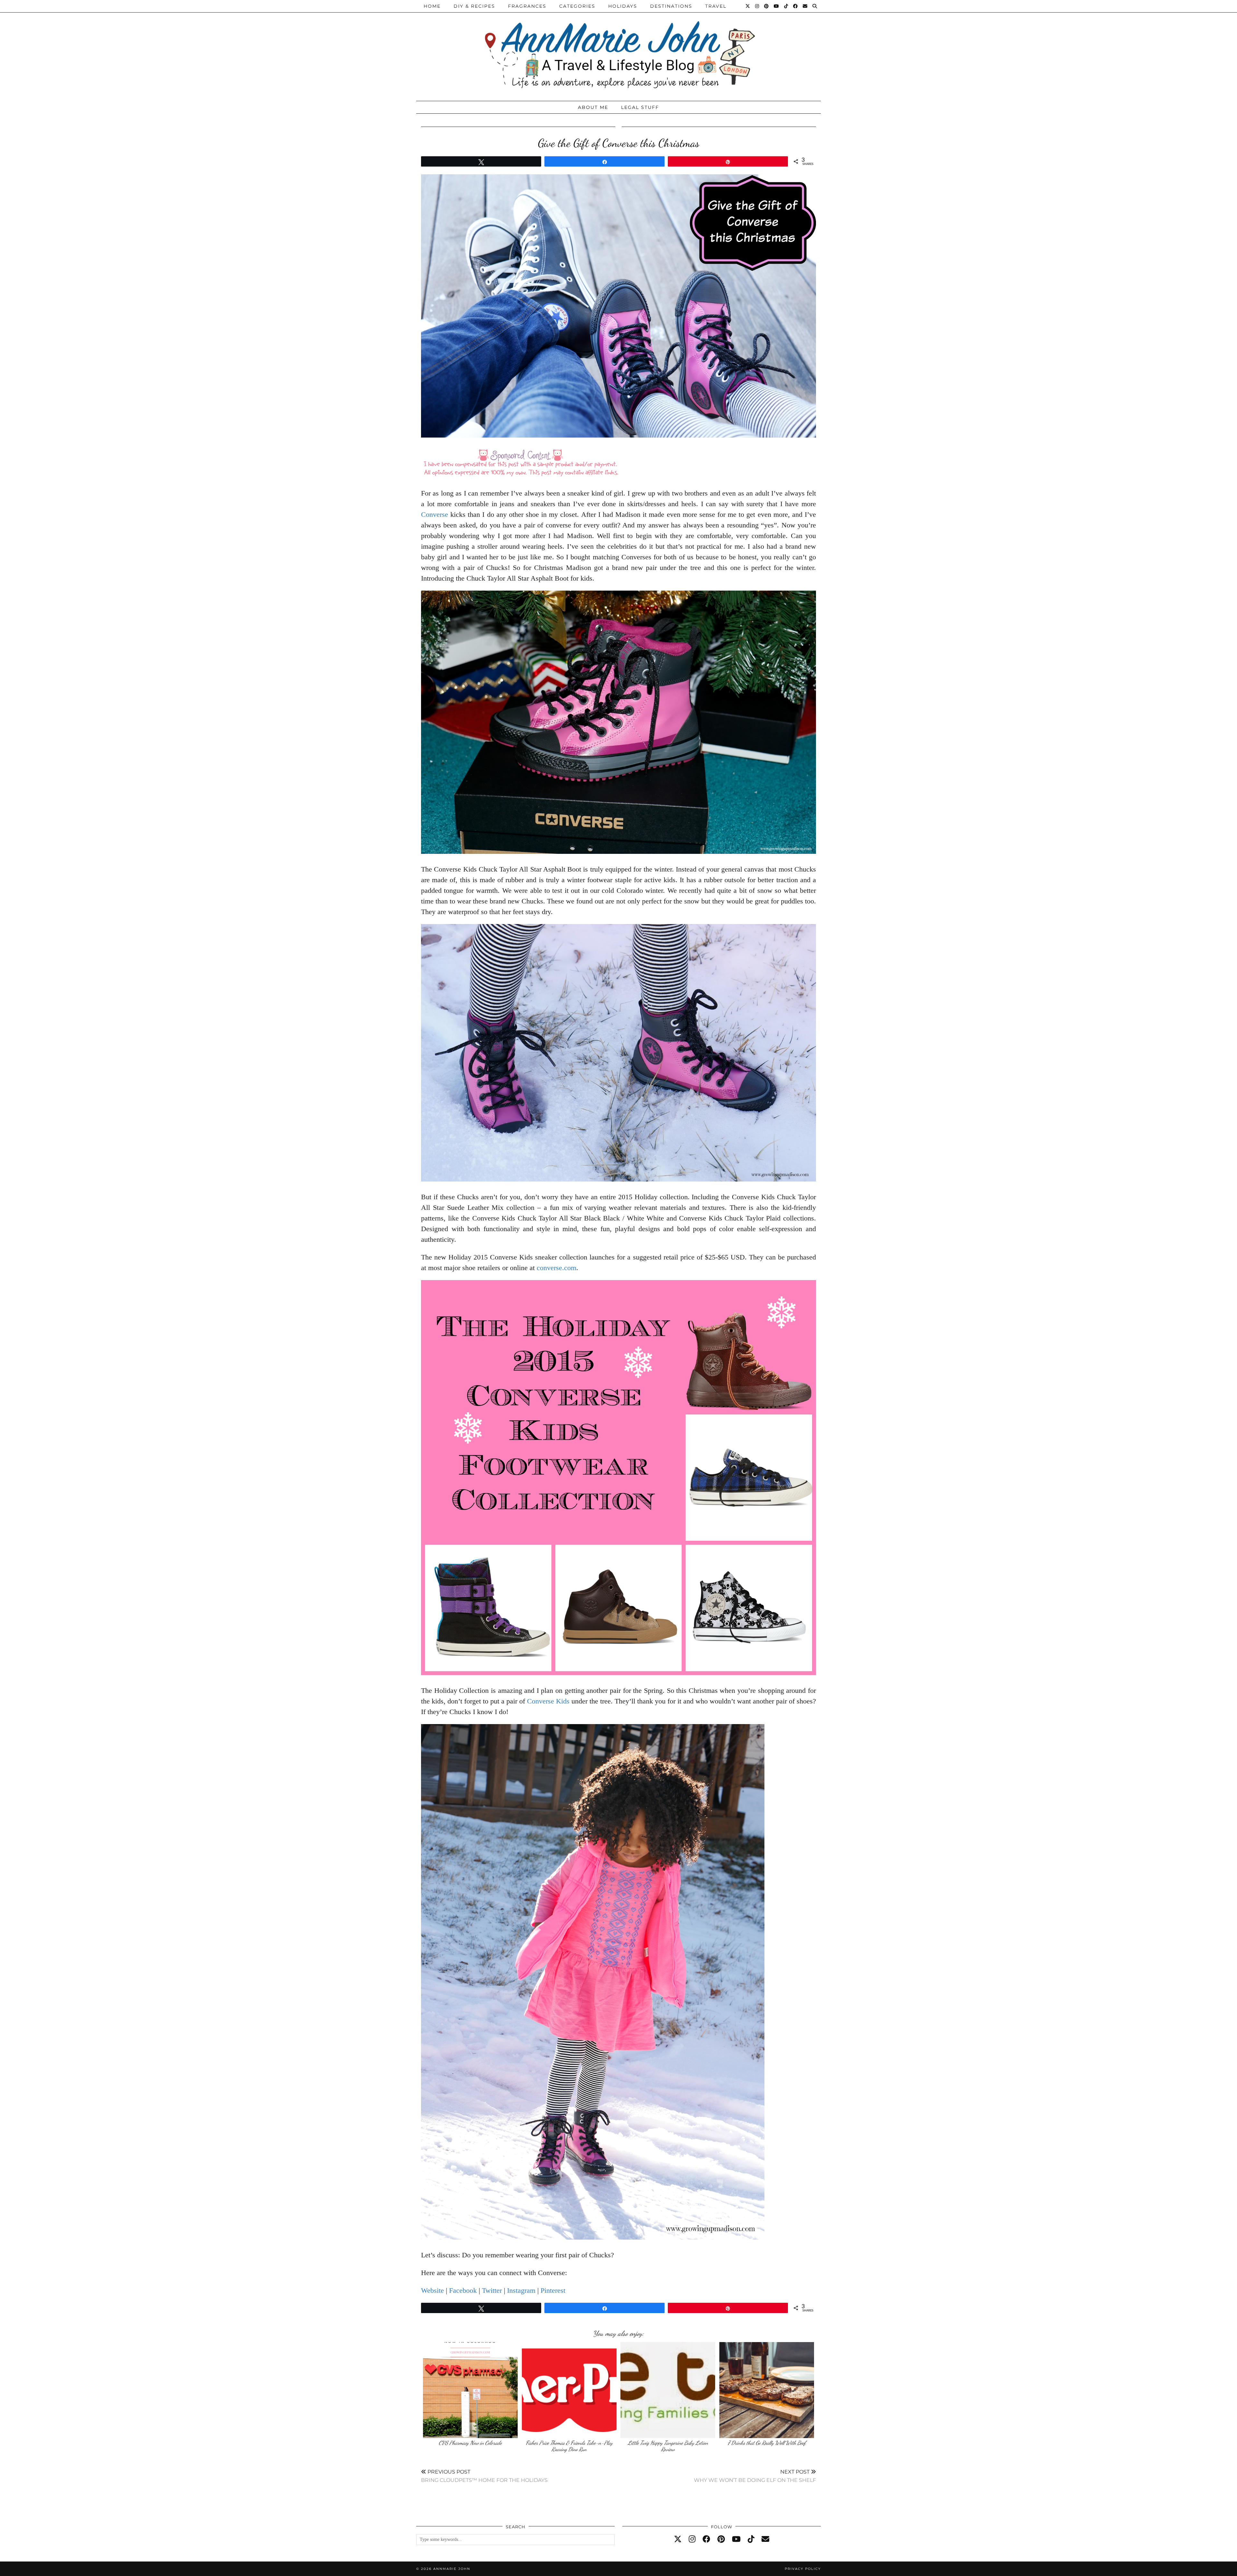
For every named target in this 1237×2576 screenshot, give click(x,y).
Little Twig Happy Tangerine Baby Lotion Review (668, 2446)
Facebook (463, 2290)
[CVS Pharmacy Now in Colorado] (470, 2390)
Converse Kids (548, 1701)
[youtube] (736, 2539)
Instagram (521, 2290)
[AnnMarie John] (618, 49)
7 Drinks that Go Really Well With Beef (767, 2443)
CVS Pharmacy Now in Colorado (470, 2443)
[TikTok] (786, 6)
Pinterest (553, 2290)
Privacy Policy (803, 2569)
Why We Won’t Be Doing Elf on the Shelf (755, 2476)
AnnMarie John (452, 2569)
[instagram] (692, 2539)
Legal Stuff (640, 107)
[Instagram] (757, 6)
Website (432, 2290)
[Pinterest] (767, 6)
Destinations (671, 6)
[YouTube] (777, 6)
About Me (593, 107)
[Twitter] (748, 6)
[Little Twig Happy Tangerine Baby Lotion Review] (668, 2390)
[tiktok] (751, 2539)
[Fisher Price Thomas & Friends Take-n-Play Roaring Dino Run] (569, 2390)
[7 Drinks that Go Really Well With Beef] (767, 2390)
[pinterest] (721, 2539)
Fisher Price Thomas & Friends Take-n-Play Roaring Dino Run (569, 2446)
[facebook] (706, 2539)
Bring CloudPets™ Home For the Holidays (484, 2476)
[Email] (805, 6)
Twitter (492, 2290)
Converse (435, 514)
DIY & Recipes (474, 6)
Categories (577, 6)
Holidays (623, 6)
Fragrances (527, 6)
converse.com (556, 1268)
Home (432, 6)
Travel (716, 6)
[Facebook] (796, 6)
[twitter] (678, 2539)
